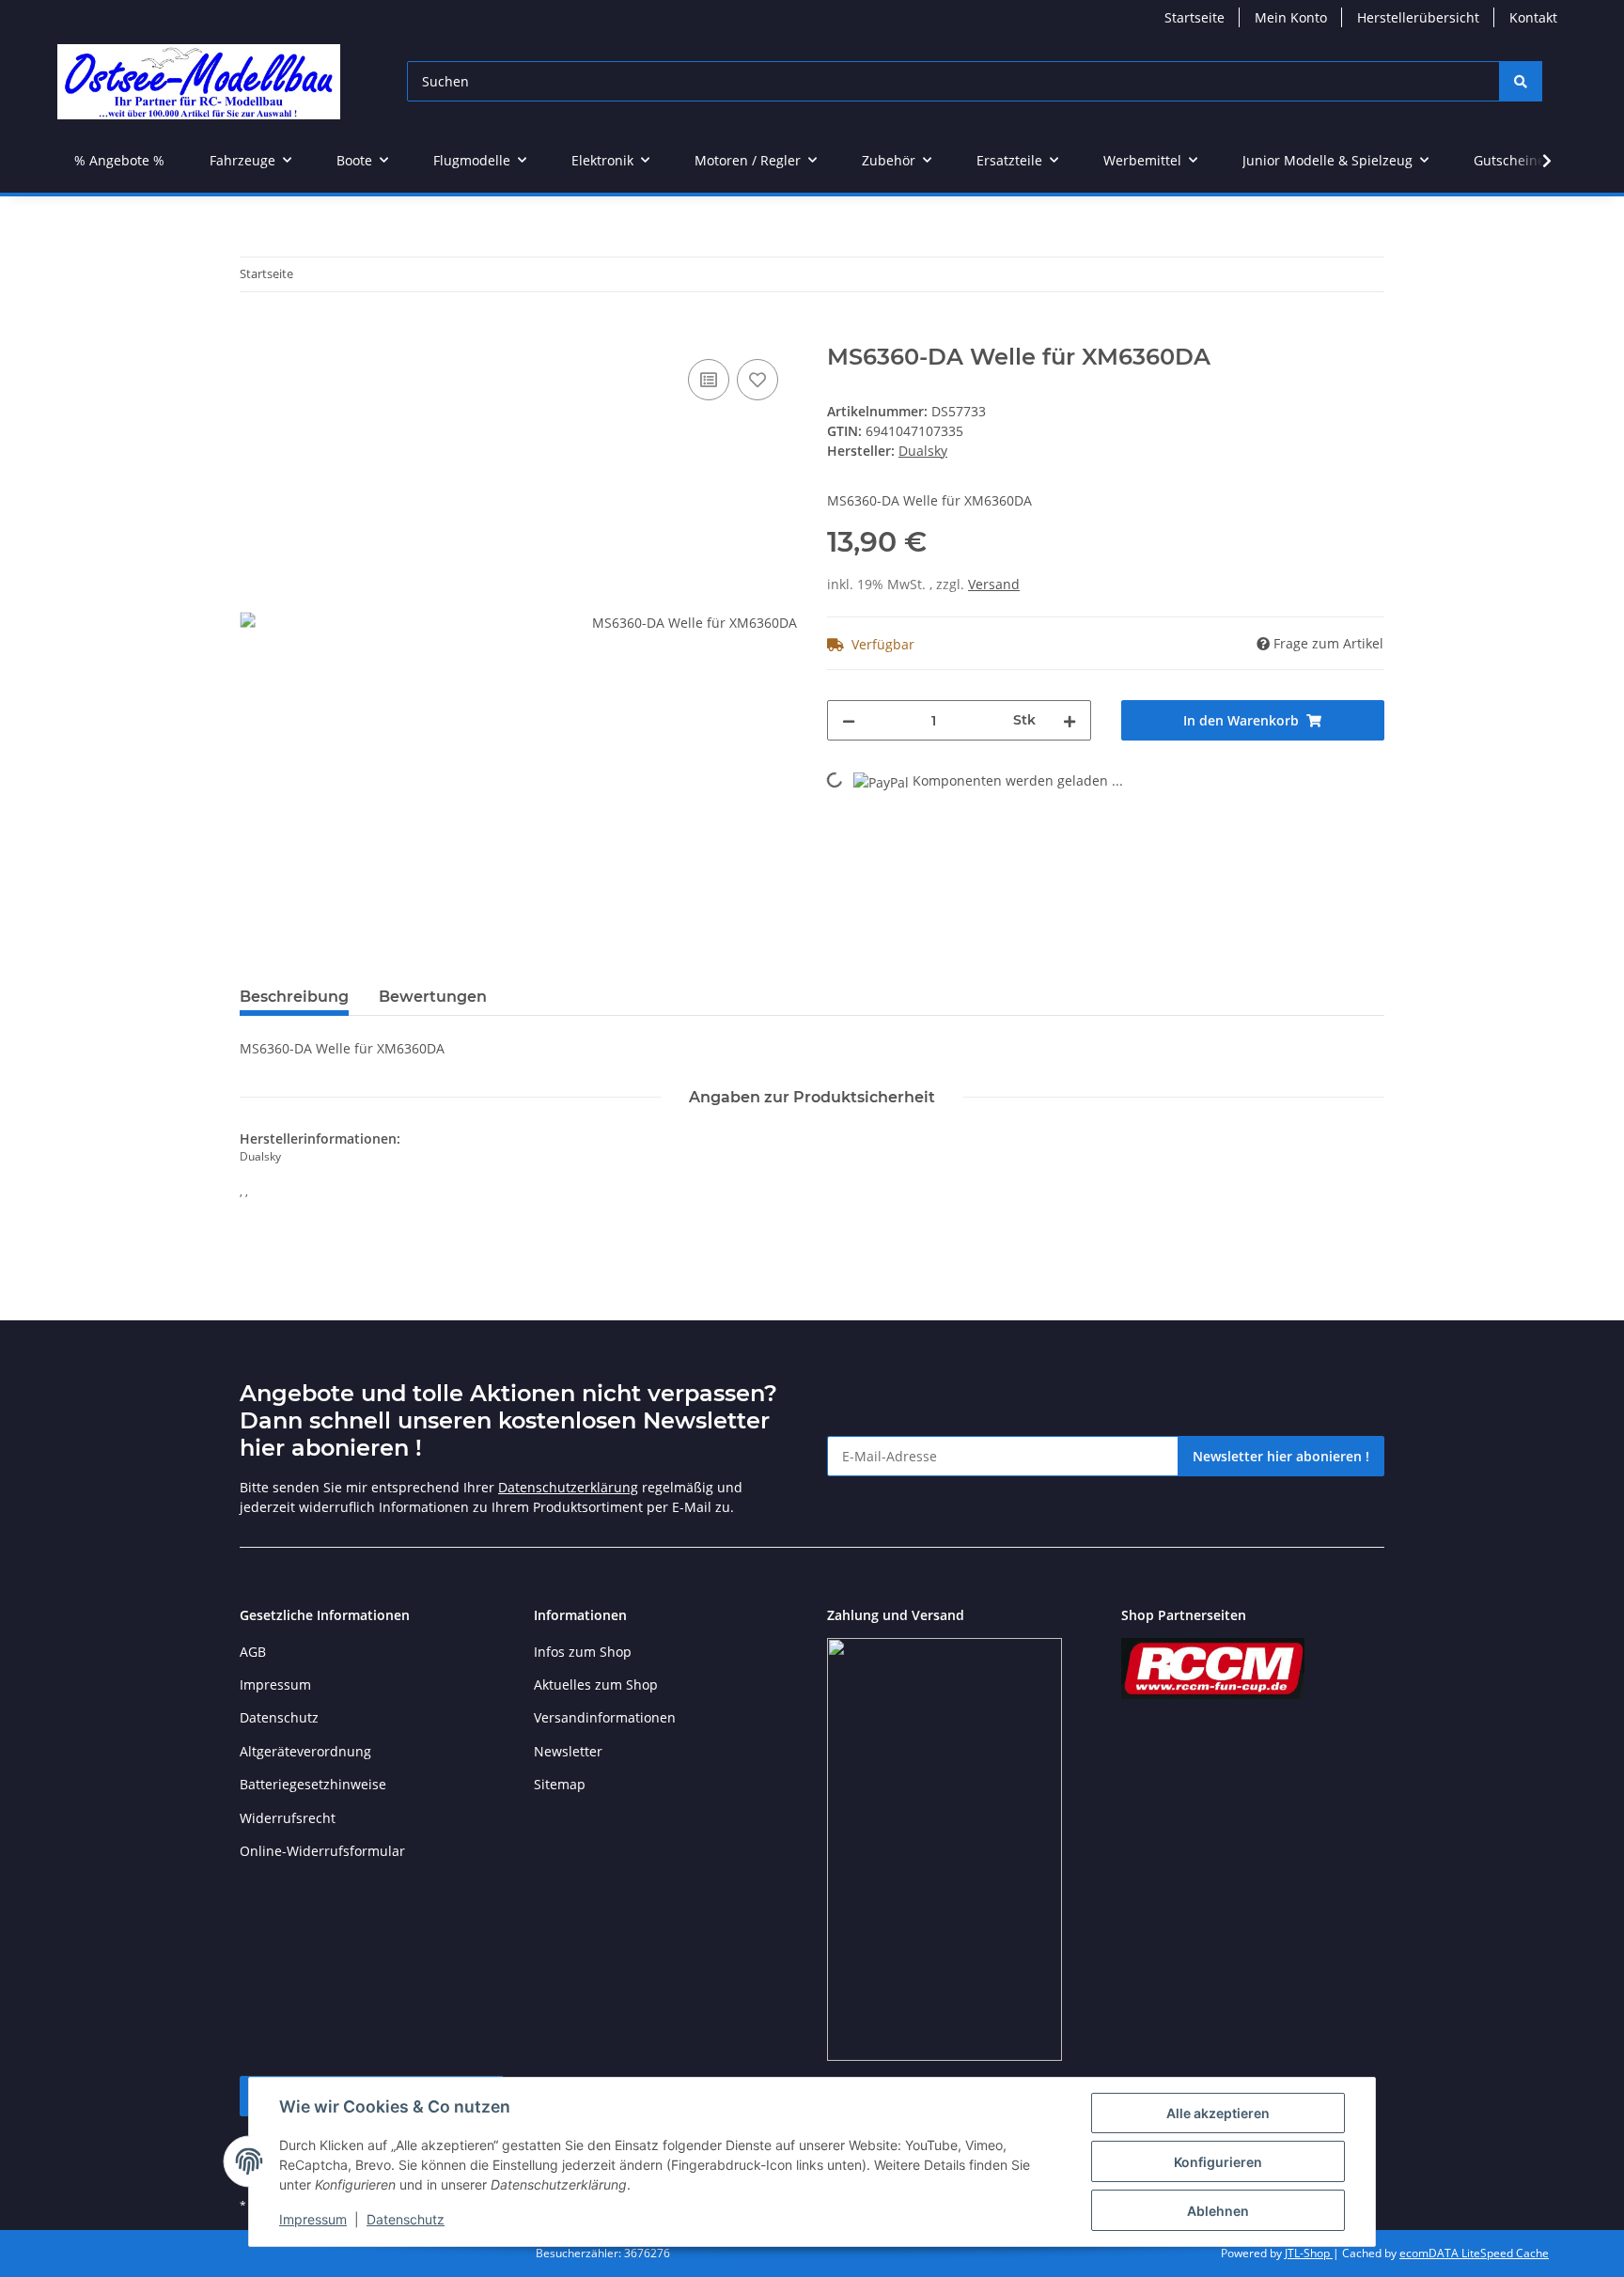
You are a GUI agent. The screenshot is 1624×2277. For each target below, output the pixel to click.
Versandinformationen (605, 1717)
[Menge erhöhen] (1070, 720)
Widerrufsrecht (288, 1818)
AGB (253, 1652)
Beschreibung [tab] (294, 997)
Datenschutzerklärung (568, 1487)
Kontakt (1533, 17)
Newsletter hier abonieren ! (1281, 1456)
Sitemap (560, 1784)
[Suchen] (1521, 81)
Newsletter (568, 1751)
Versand (994, 584)
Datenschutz (406, 2219)
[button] (1535, 161)
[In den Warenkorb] (255, 334)
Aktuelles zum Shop (596, 1684)
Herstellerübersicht (1418, 17)
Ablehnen (1218, 2211)
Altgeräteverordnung (305, 1751)
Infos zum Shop (583, 1652)
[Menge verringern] (849, 720)
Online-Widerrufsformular (322, 1851)
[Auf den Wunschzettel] (757, 380)
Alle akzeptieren (1218, 2113)
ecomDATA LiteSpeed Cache (1474, 2253)
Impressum (313, 2219)
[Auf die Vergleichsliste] (709, 380)
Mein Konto (1291, 17)
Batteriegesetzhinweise (313, 1784)
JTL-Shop (1309, 2253)
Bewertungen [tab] (433, 997)
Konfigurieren (1218, 2162)
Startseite (1195, 17)
